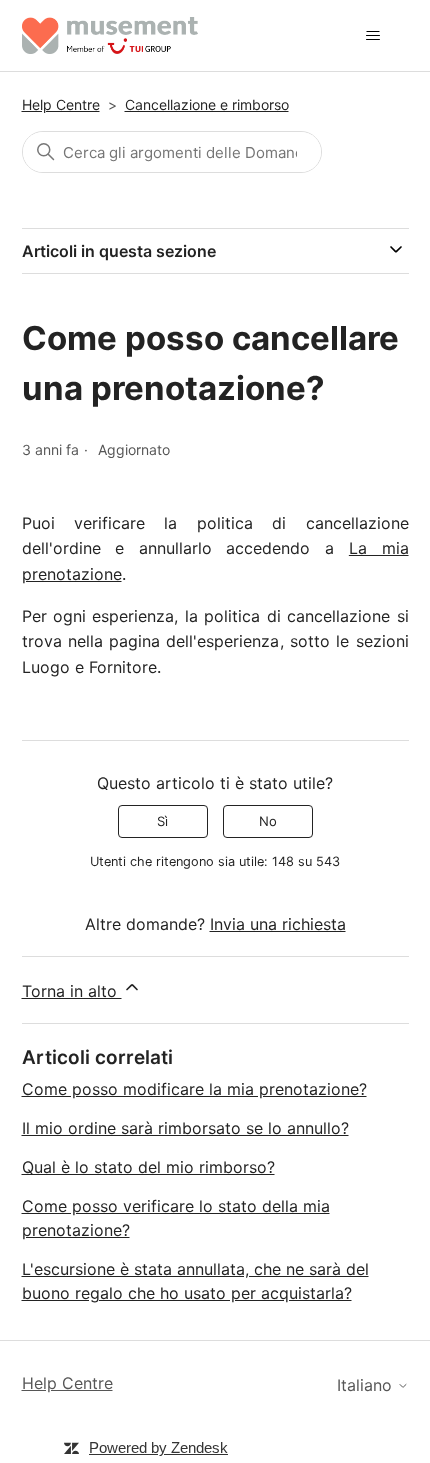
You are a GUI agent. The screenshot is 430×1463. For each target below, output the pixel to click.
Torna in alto (72, 991)
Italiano (367, 1385)
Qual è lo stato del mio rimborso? (148, 1167)
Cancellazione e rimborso (207, 104)
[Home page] (110, 35)
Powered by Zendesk (158, 1447)
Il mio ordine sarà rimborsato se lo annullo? (185, 1128)
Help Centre (61, 104)
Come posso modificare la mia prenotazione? (194, 1089)
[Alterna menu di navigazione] (373, 36)
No (268, 821)
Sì (162, 821)
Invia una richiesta (278, 924)
